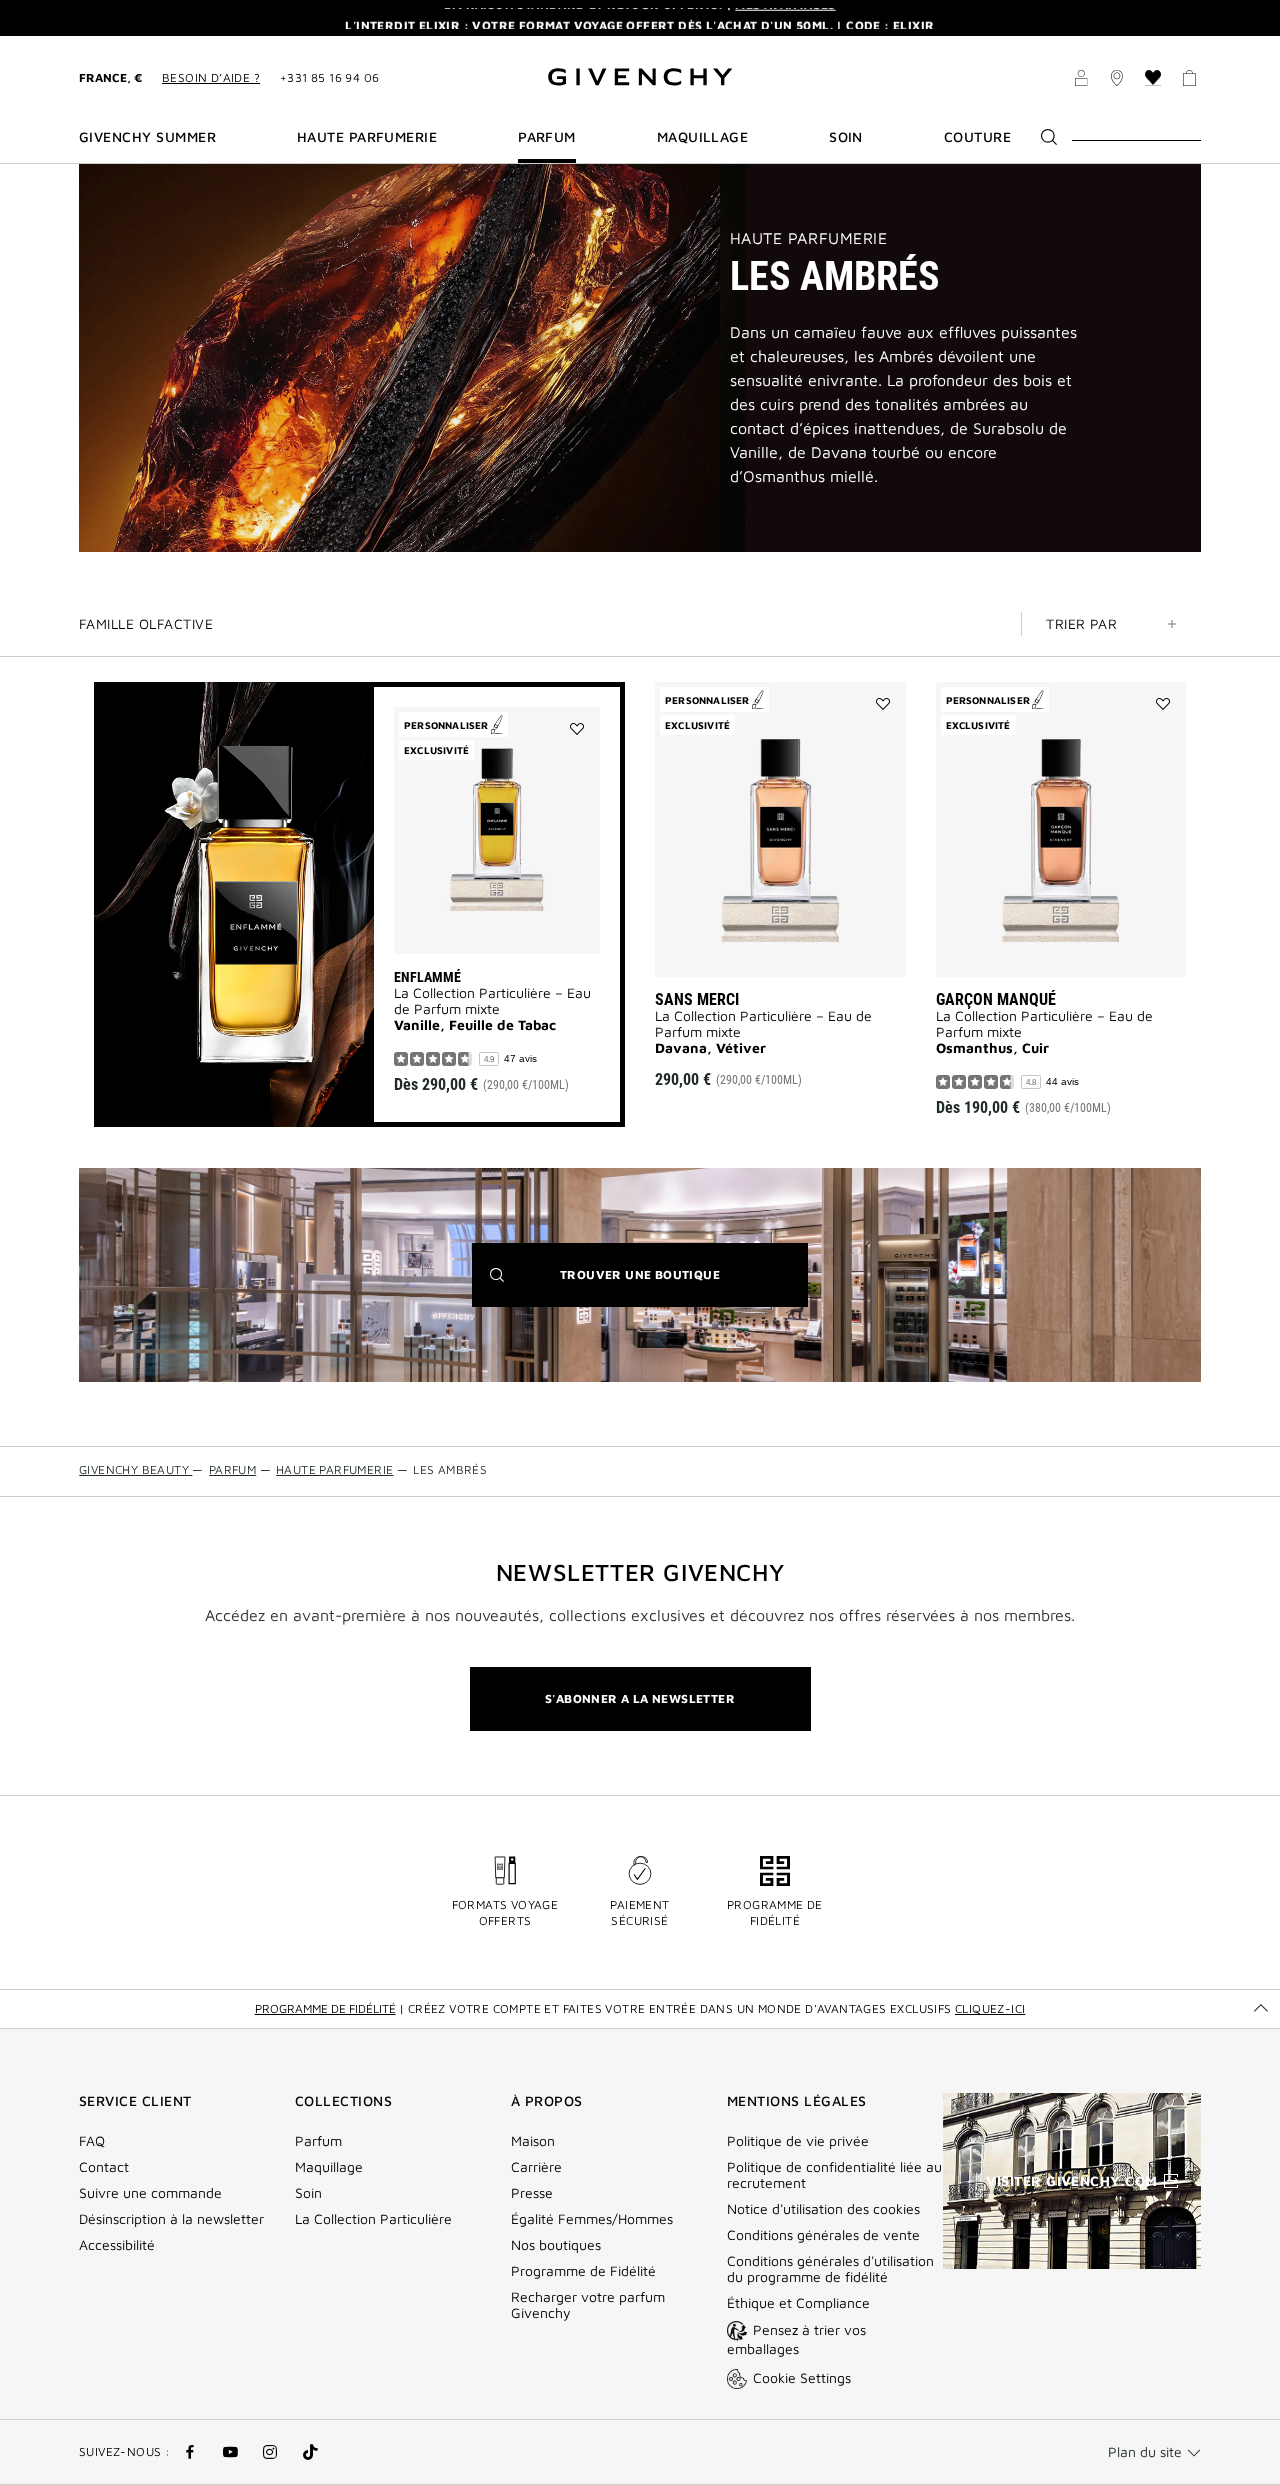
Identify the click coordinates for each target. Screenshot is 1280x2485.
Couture (977, 137)
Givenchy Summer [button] (147, 137)
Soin (308, 2193)
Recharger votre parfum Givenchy (588, 2305)
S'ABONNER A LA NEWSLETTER (640, 1698)
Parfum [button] (547, 137)
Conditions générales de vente (823, 2235)
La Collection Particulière (373, 2219)
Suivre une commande (150, 2193)
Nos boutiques (556, 2245)
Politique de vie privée (798, 2141)
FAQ (92, 2141)
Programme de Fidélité (583, 2271)
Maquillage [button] (703, 137)
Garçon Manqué (996, 999)
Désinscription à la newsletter (171, 2219)
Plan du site (1145, 2451)
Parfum (318, 2141)
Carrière (536, 2167)
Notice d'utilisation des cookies (823, 2209)
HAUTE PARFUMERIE (808, 238)
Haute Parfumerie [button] (367, 137)
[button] (1081, 81)
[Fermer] (1251, 18)
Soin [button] (846, 137)
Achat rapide (519, 918)
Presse (532, 2193)
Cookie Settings (802, 2377)
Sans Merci (697, 999)
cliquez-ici (990, 2008)
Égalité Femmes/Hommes (592, 2219)
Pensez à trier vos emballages (796, 2339)
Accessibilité (117, 2245)
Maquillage (329, 2167)
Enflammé (427, 977)
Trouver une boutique (670, 1286)
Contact (104, 2167)
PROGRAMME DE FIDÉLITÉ (325, 2008)
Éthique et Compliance (798, 2303)
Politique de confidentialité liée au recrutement (834, 2175)
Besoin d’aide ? (211, 77)
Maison (533, 2141)
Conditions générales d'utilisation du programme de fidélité (830, 2269)
